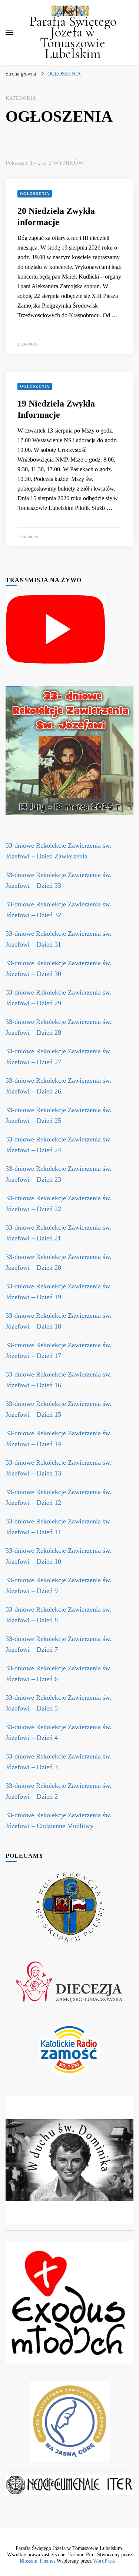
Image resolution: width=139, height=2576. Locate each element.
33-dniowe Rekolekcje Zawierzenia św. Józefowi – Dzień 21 (59, 1233)
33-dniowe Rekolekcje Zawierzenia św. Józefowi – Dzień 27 (59, 1056)
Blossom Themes (37, 2561)
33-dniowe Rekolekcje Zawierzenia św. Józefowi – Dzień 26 (59, 1086)
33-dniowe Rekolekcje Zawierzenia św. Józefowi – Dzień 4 (59, 1732)
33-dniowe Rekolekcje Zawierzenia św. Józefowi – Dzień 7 (59, 1644)
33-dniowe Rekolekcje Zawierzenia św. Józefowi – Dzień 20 (59, 1262)
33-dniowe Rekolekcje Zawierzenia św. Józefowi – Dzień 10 (59, 1556)
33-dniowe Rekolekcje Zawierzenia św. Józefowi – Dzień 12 (59, 1497)
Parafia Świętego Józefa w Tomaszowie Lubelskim (73, 38)
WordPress (104, 2561)
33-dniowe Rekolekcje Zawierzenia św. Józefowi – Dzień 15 (59, 1409)
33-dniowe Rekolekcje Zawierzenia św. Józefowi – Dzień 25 (59, 1115)
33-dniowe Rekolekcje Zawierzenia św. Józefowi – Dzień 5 (59, 1703)
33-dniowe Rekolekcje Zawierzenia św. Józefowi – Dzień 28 (59, 1027)
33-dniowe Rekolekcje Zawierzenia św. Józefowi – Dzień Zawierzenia (59, 851)
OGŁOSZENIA (35, 194)
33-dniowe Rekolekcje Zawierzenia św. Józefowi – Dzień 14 (59, 1438)
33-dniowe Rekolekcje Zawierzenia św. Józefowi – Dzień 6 (59, 1674)
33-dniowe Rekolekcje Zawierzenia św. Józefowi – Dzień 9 (59, 1585)
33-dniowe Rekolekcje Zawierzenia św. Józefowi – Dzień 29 (59, 998)
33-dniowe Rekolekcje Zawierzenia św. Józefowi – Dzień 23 (59, 1174)
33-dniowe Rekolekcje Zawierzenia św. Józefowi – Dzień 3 (59, 1762)
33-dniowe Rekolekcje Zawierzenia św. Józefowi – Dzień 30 (59, 968)
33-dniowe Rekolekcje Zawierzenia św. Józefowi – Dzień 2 (59, 1791)
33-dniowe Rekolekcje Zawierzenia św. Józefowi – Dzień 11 (59, 1527)
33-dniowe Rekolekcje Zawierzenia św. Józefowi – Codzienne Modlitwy (59, 1820)
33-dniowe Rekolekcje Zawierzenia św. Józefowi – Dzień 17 (59, 1350)
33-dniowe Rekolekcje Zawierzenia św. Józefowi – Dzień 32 (59, 910)
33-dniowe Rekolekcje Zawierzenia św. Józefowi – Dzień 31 (59, 939)
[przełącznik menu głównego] (9, 32)
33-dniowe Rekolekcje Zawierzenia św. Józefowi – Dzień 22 (59, 1203)
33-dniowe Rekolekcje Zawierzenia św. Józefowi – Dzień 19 (59, 1292)
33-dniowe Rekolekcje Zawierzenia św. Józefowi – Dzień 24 (59, 1145)
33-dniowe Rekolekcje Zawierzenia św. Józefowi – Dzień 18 (59, 1321)
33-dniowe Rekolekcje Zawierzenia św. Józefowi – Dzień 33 (59, 880)
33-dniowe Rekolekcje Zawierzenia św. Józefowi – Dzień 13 (59, 1468)
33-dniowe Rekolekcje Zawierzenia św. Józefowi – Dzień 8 (59, 1615)
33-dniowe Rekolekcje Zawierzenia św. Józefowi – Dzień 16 (59, 1380)
